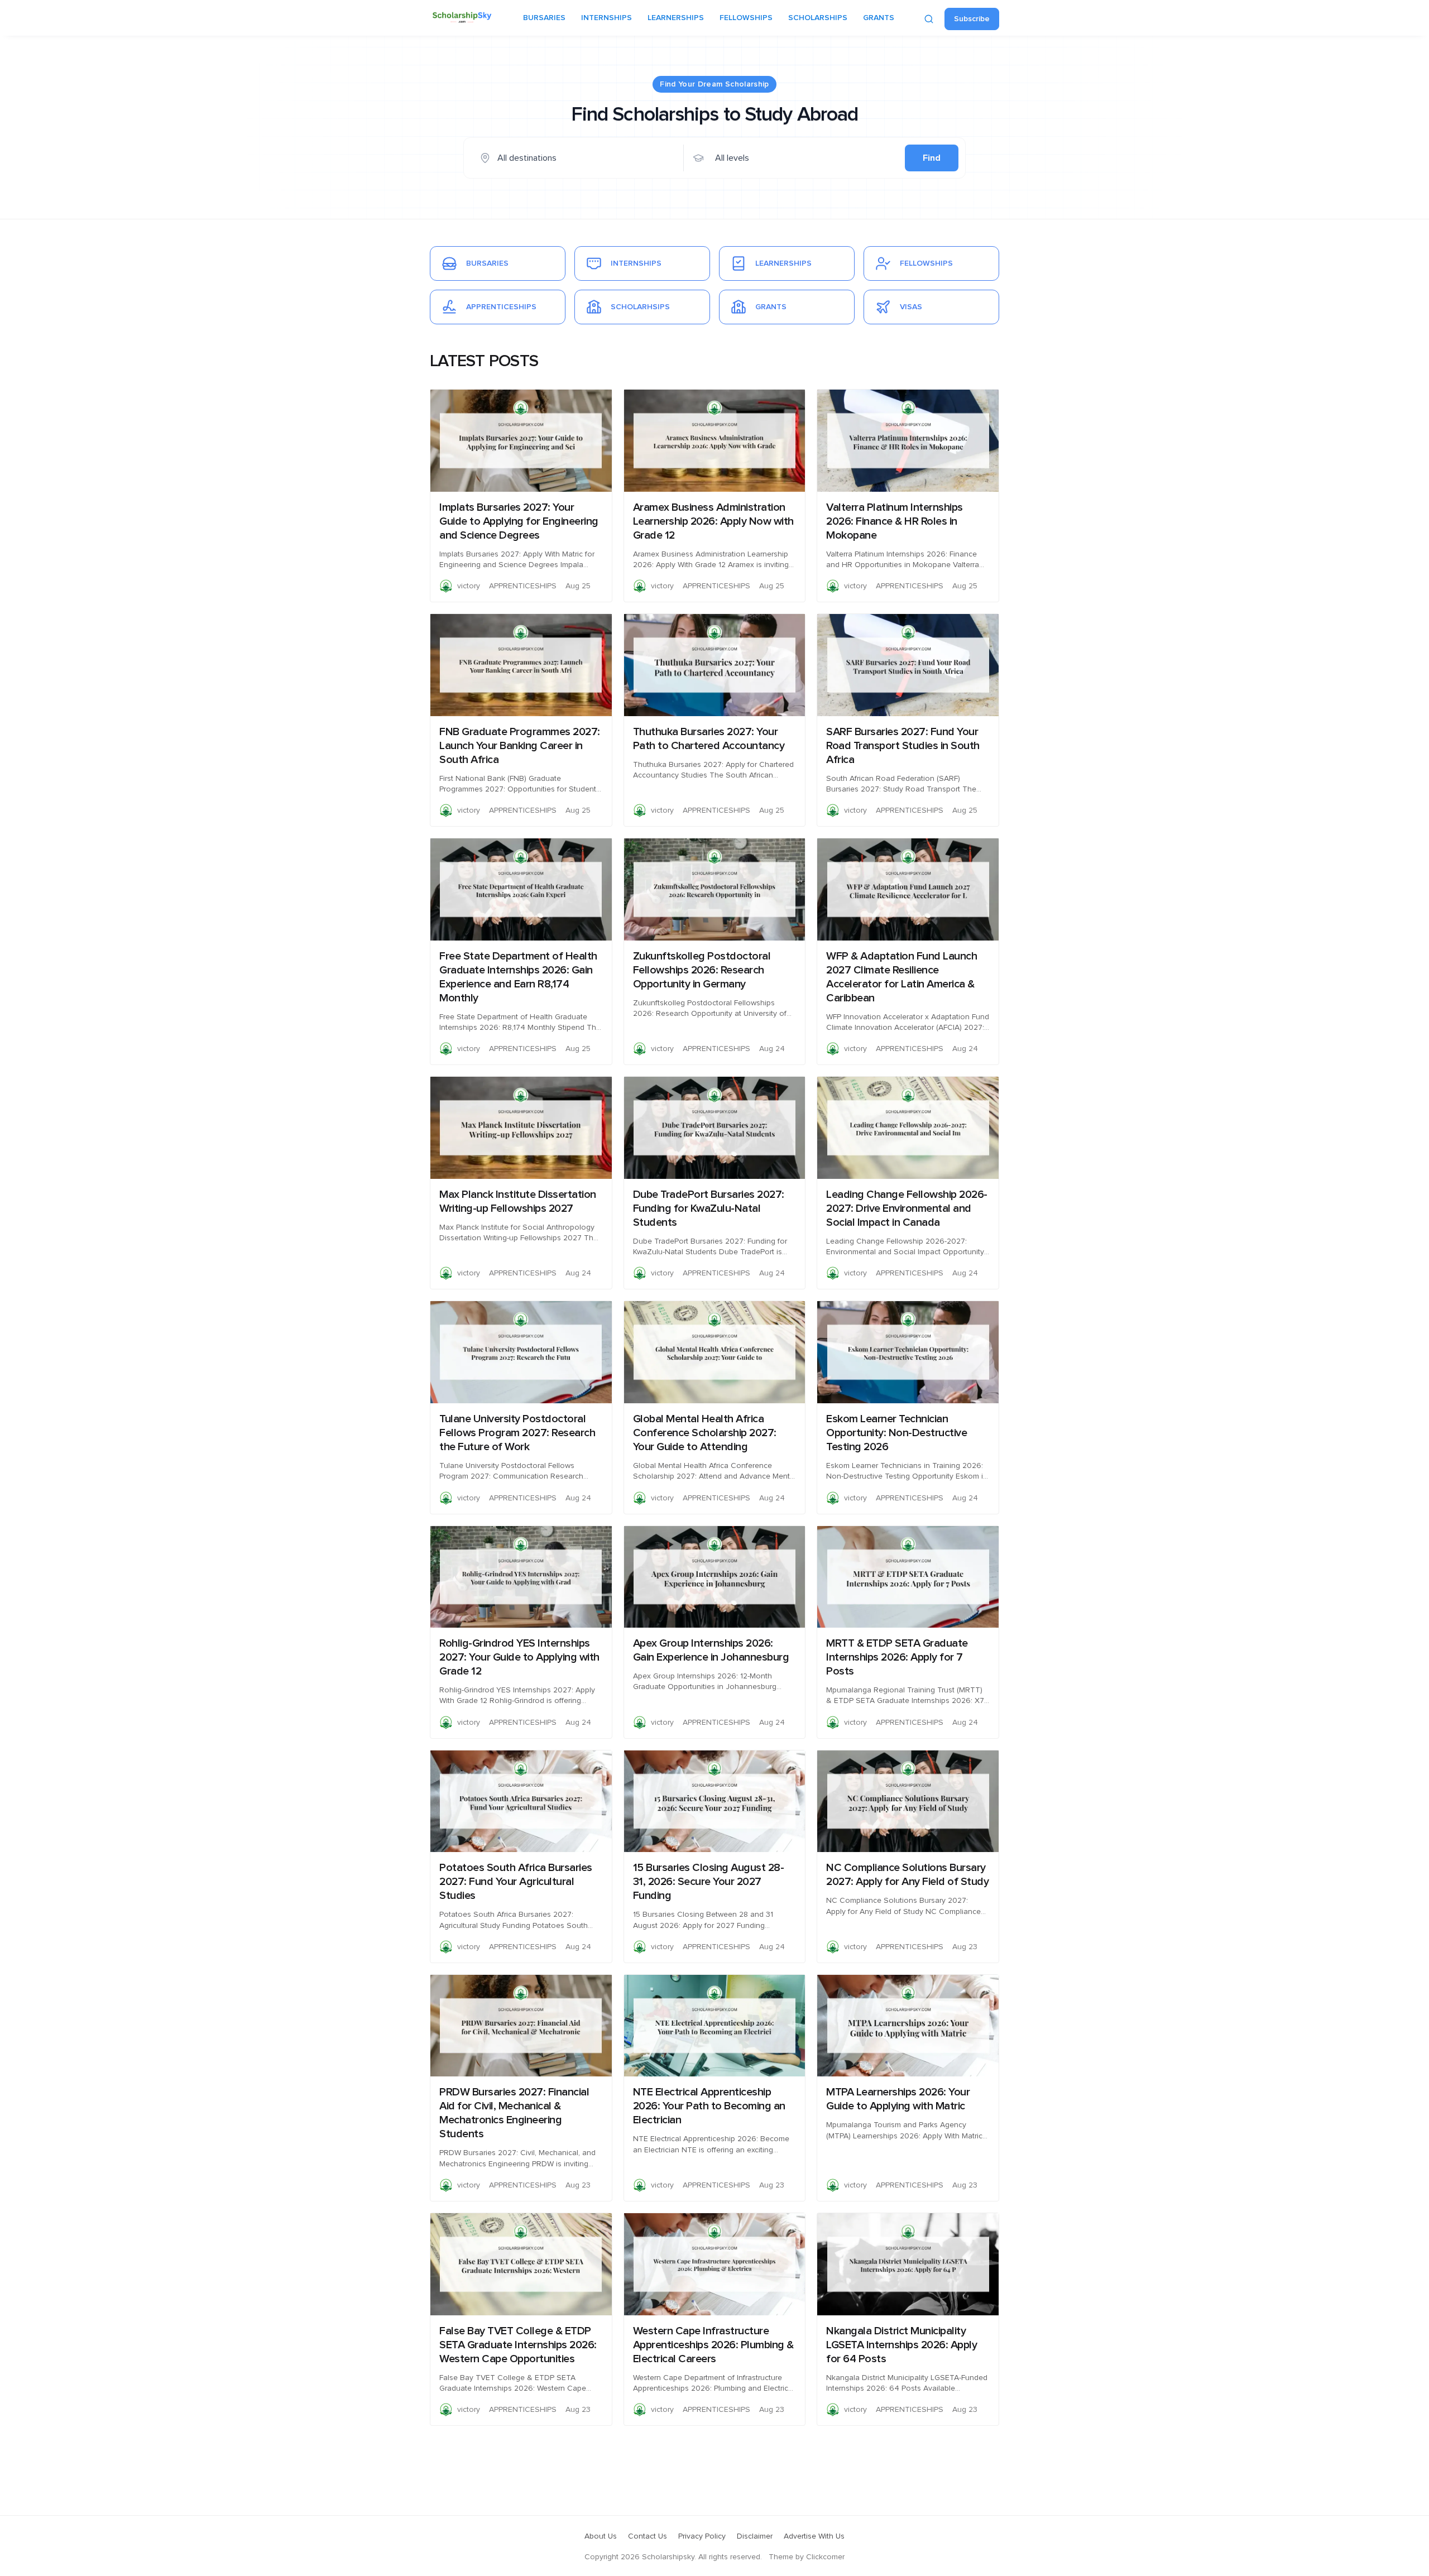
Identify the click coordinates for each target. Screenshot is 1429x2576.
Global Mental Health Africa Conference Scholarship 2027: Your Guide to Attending (705, 1433)
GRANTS (879, 18)
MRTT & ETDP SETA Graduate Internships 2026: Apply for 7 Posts (897, 1657)
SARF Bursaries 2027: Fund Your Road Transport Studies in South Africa (903, 746)
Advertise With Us (814, 2536)
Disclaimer (755, 2536)
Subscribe (972, 19)
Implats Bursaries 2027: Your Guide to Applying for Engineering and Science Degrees (519, 521)
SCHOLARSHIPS (818, 18)
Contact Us (648, 2536)
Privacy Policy (702, 2536)
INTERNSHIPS (606, 18)
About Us (601, 2536)
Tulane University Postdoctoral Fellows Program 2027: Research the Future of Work (517, 1433)
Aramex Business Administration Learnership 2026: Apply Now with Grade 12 (713, 521)
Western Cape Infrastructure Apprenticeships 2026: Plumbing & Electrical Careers (713, 2345)
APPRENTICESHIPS (523, 586)
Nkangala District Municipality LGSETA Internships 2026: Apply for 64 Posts (901, 2345)
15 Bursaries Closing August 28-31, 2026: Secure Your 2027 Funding (709, 1882)
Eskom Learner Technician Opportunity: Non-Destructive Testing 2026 (896, 1433)
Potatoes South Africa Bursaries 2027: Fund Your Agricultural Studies (516, 1882)
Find (932, 158)
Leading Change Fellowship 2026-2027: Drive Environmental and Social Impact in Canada (907, 1208)
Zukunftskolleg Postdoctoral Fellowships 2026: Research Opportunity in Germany (702, 970)
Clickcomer (825, 2557)
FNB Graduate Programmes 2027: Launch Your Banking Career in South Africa (520, 746)
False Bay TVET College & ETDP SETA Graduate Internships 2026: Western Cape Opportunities (518, 2345)
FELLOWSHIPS (746, 18)
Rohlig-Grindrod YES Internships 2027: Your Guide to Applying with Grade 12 (519, 1657)
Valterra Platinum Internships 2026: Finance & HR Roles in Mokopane (895, 521)
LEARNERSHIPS (676, 18)
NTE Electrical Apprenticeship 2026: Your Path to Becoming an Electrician (709, 2106)
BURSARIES (544, 18)
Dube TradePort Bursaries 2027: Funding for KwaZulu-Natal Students (709, 1208)
